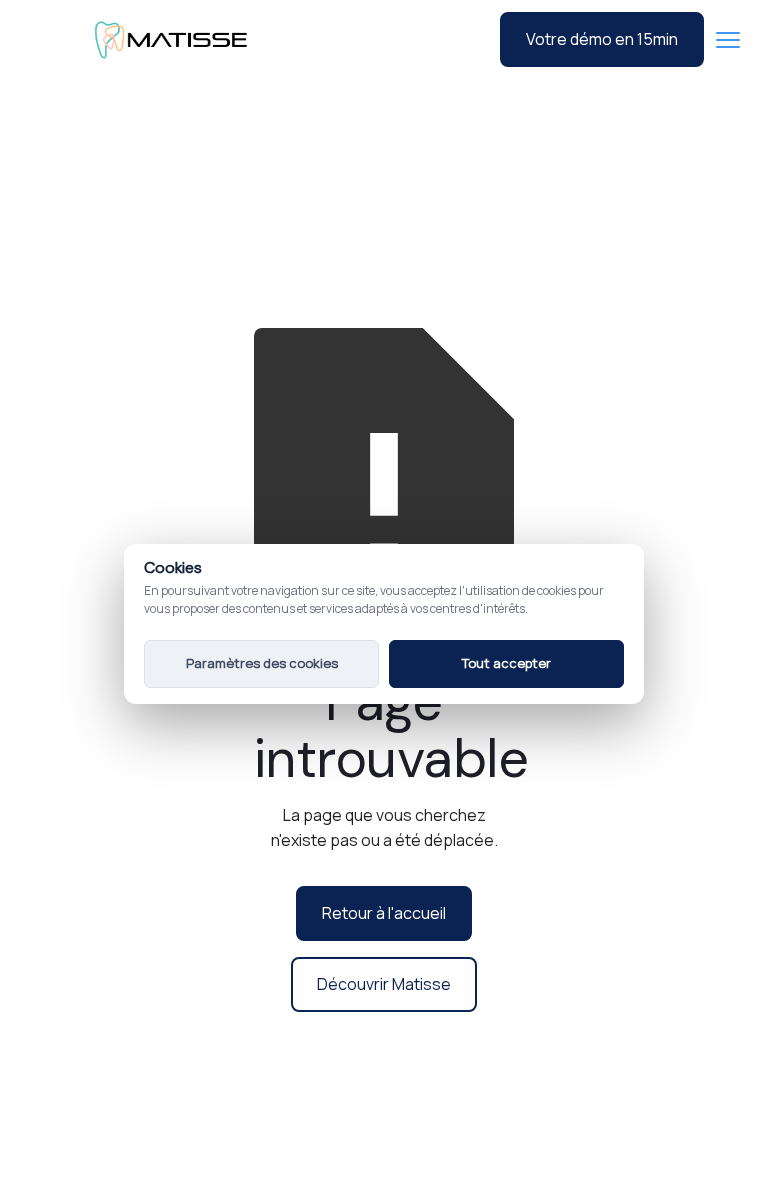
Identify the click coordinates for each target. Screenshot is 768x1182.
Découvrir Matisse (384, 984)
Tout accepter (506, 663)
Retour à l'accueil (384, 913)
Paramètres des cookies (262, 663)
